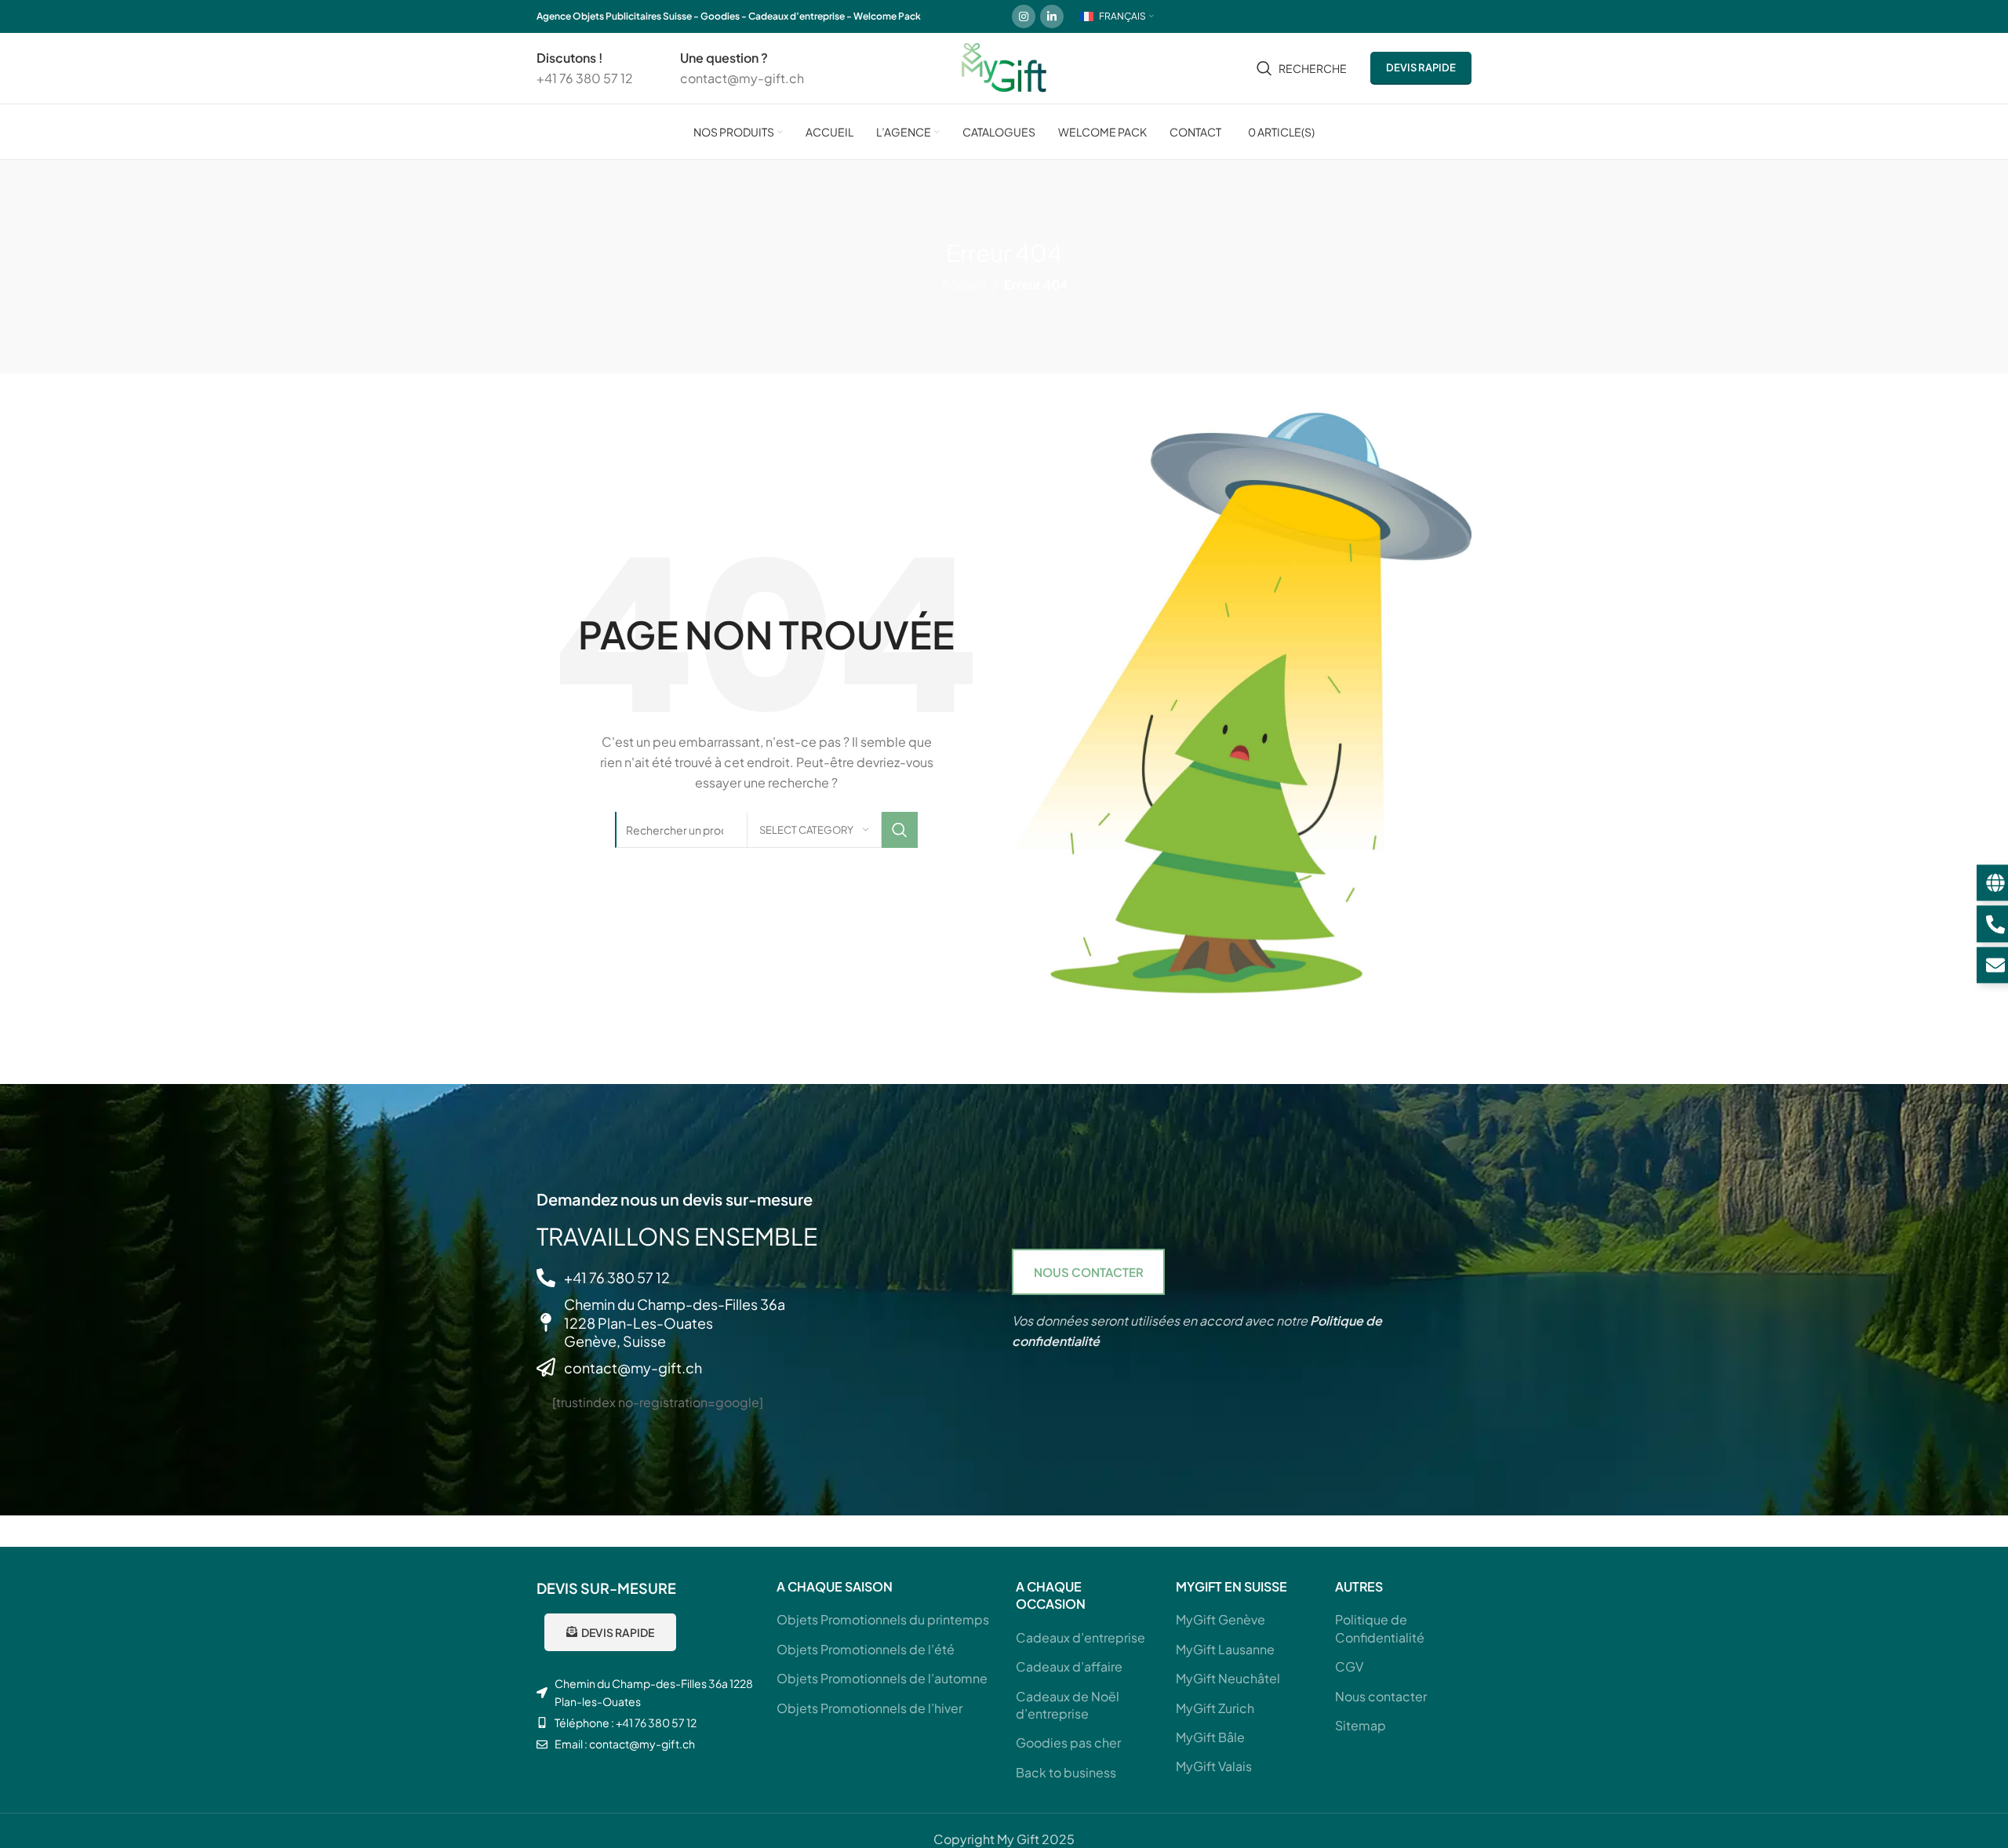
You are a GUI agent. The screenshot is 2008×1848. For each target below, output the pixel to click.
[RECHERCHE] (900, 830)
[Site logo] (1004, 66)
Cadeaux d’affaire (1069, 1666)
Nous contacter (1381, 1696)
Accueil (964, 284)
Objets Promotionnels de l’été (866, 1649)
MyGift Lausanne (1225, 1649)
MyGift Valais (1214, 1766)
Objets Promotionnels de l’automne (882, 1678)
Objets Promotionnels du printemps (883, 1619)
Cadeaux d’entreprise (1080, 1637)
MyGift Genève (1220, 1619)
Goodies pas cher (1068, 1743)
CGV (1349, 1666)
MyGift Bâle (1210, 1737)
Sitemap (1360, 1725)
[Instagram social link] (1024, 16)
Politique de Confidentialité (1380, 1628)
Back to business (1066, 1772)
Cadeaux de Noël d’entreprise (1068, 1705)
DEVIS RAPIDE (1421, 67)
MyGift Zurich (1215, 1708)
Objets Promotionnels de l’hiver (869, 1708)
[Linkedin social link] (1052, 16)
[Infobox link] (585, 68)
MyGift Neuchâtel (1228, 1678)
